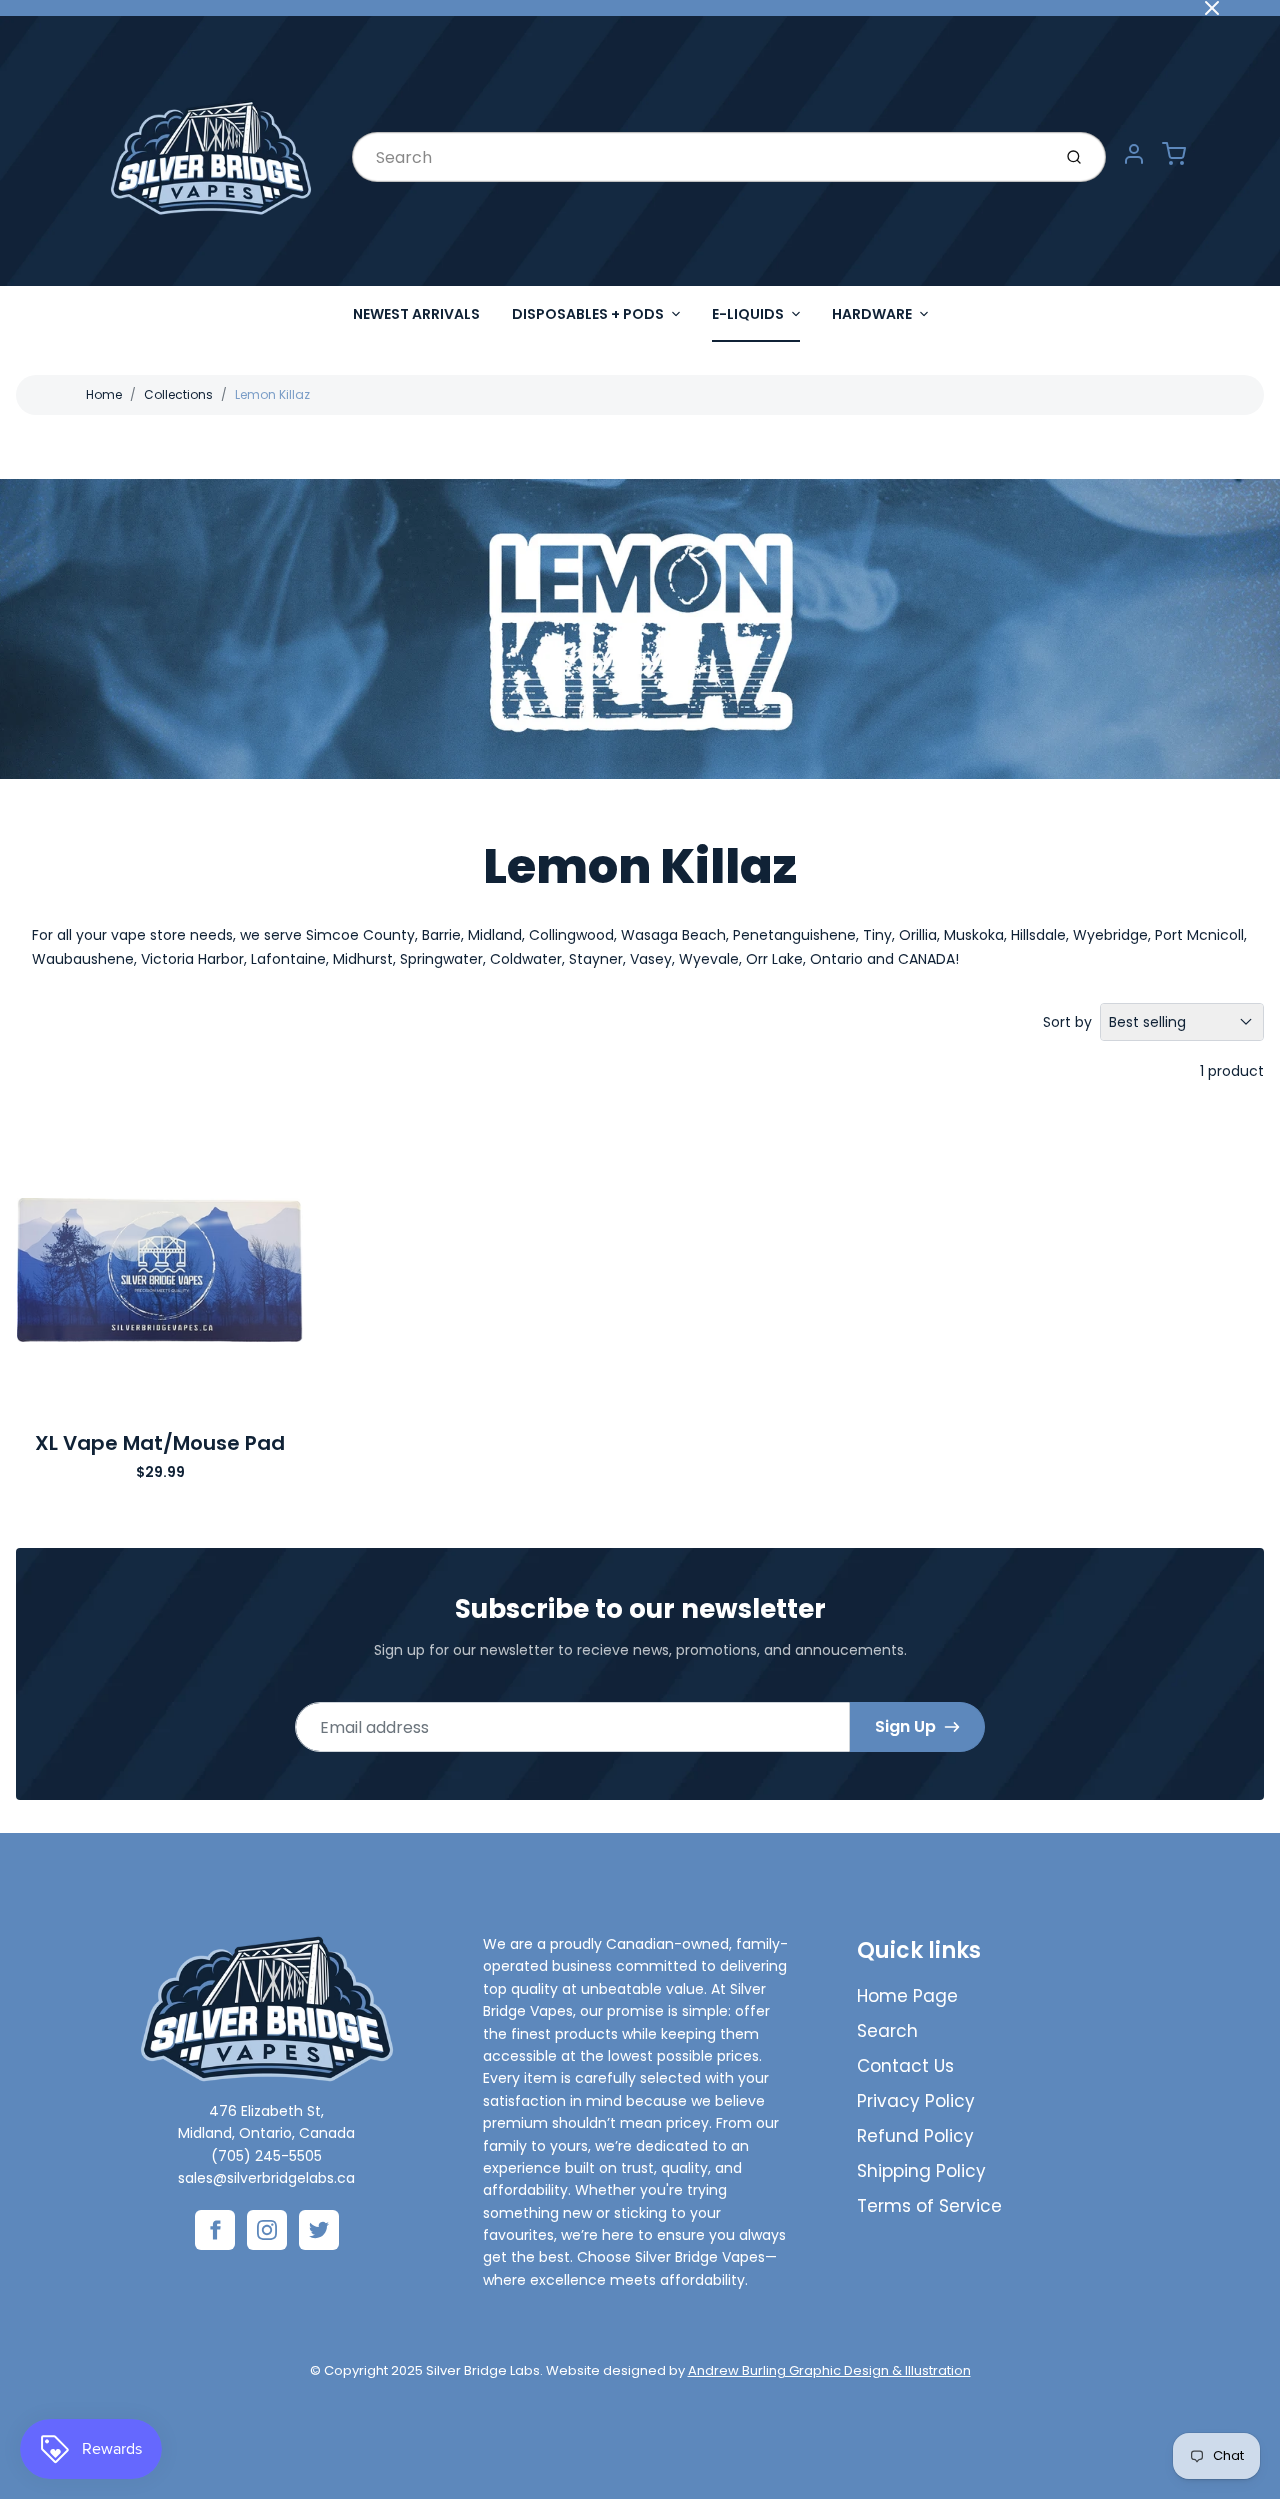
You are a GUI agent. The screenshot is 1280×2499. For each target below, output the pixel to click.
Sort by (1067, 1022)
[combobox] (699, 157)
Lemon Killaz (272, 394)
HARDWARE (872, 314)
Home (104, 394)
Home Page (907, 1996)
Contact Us (905, 2066)
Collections (178, 394)
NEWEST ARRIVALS (416, 314)
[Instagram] (267, 2230)
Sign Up (905, 1726)
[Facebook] (215, 2230)
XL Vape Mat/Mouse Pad (160, 1443)
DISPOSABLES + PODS (588, 314)
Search (887, 2031)
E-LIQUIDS (748, 314)
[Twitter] (319, 2230)
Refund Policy (915, 2136)
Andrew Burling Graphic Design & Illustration (829, 2370)
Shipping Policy (921, 2171)
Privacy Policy (916, 2101)
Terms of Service (929, 2206)
